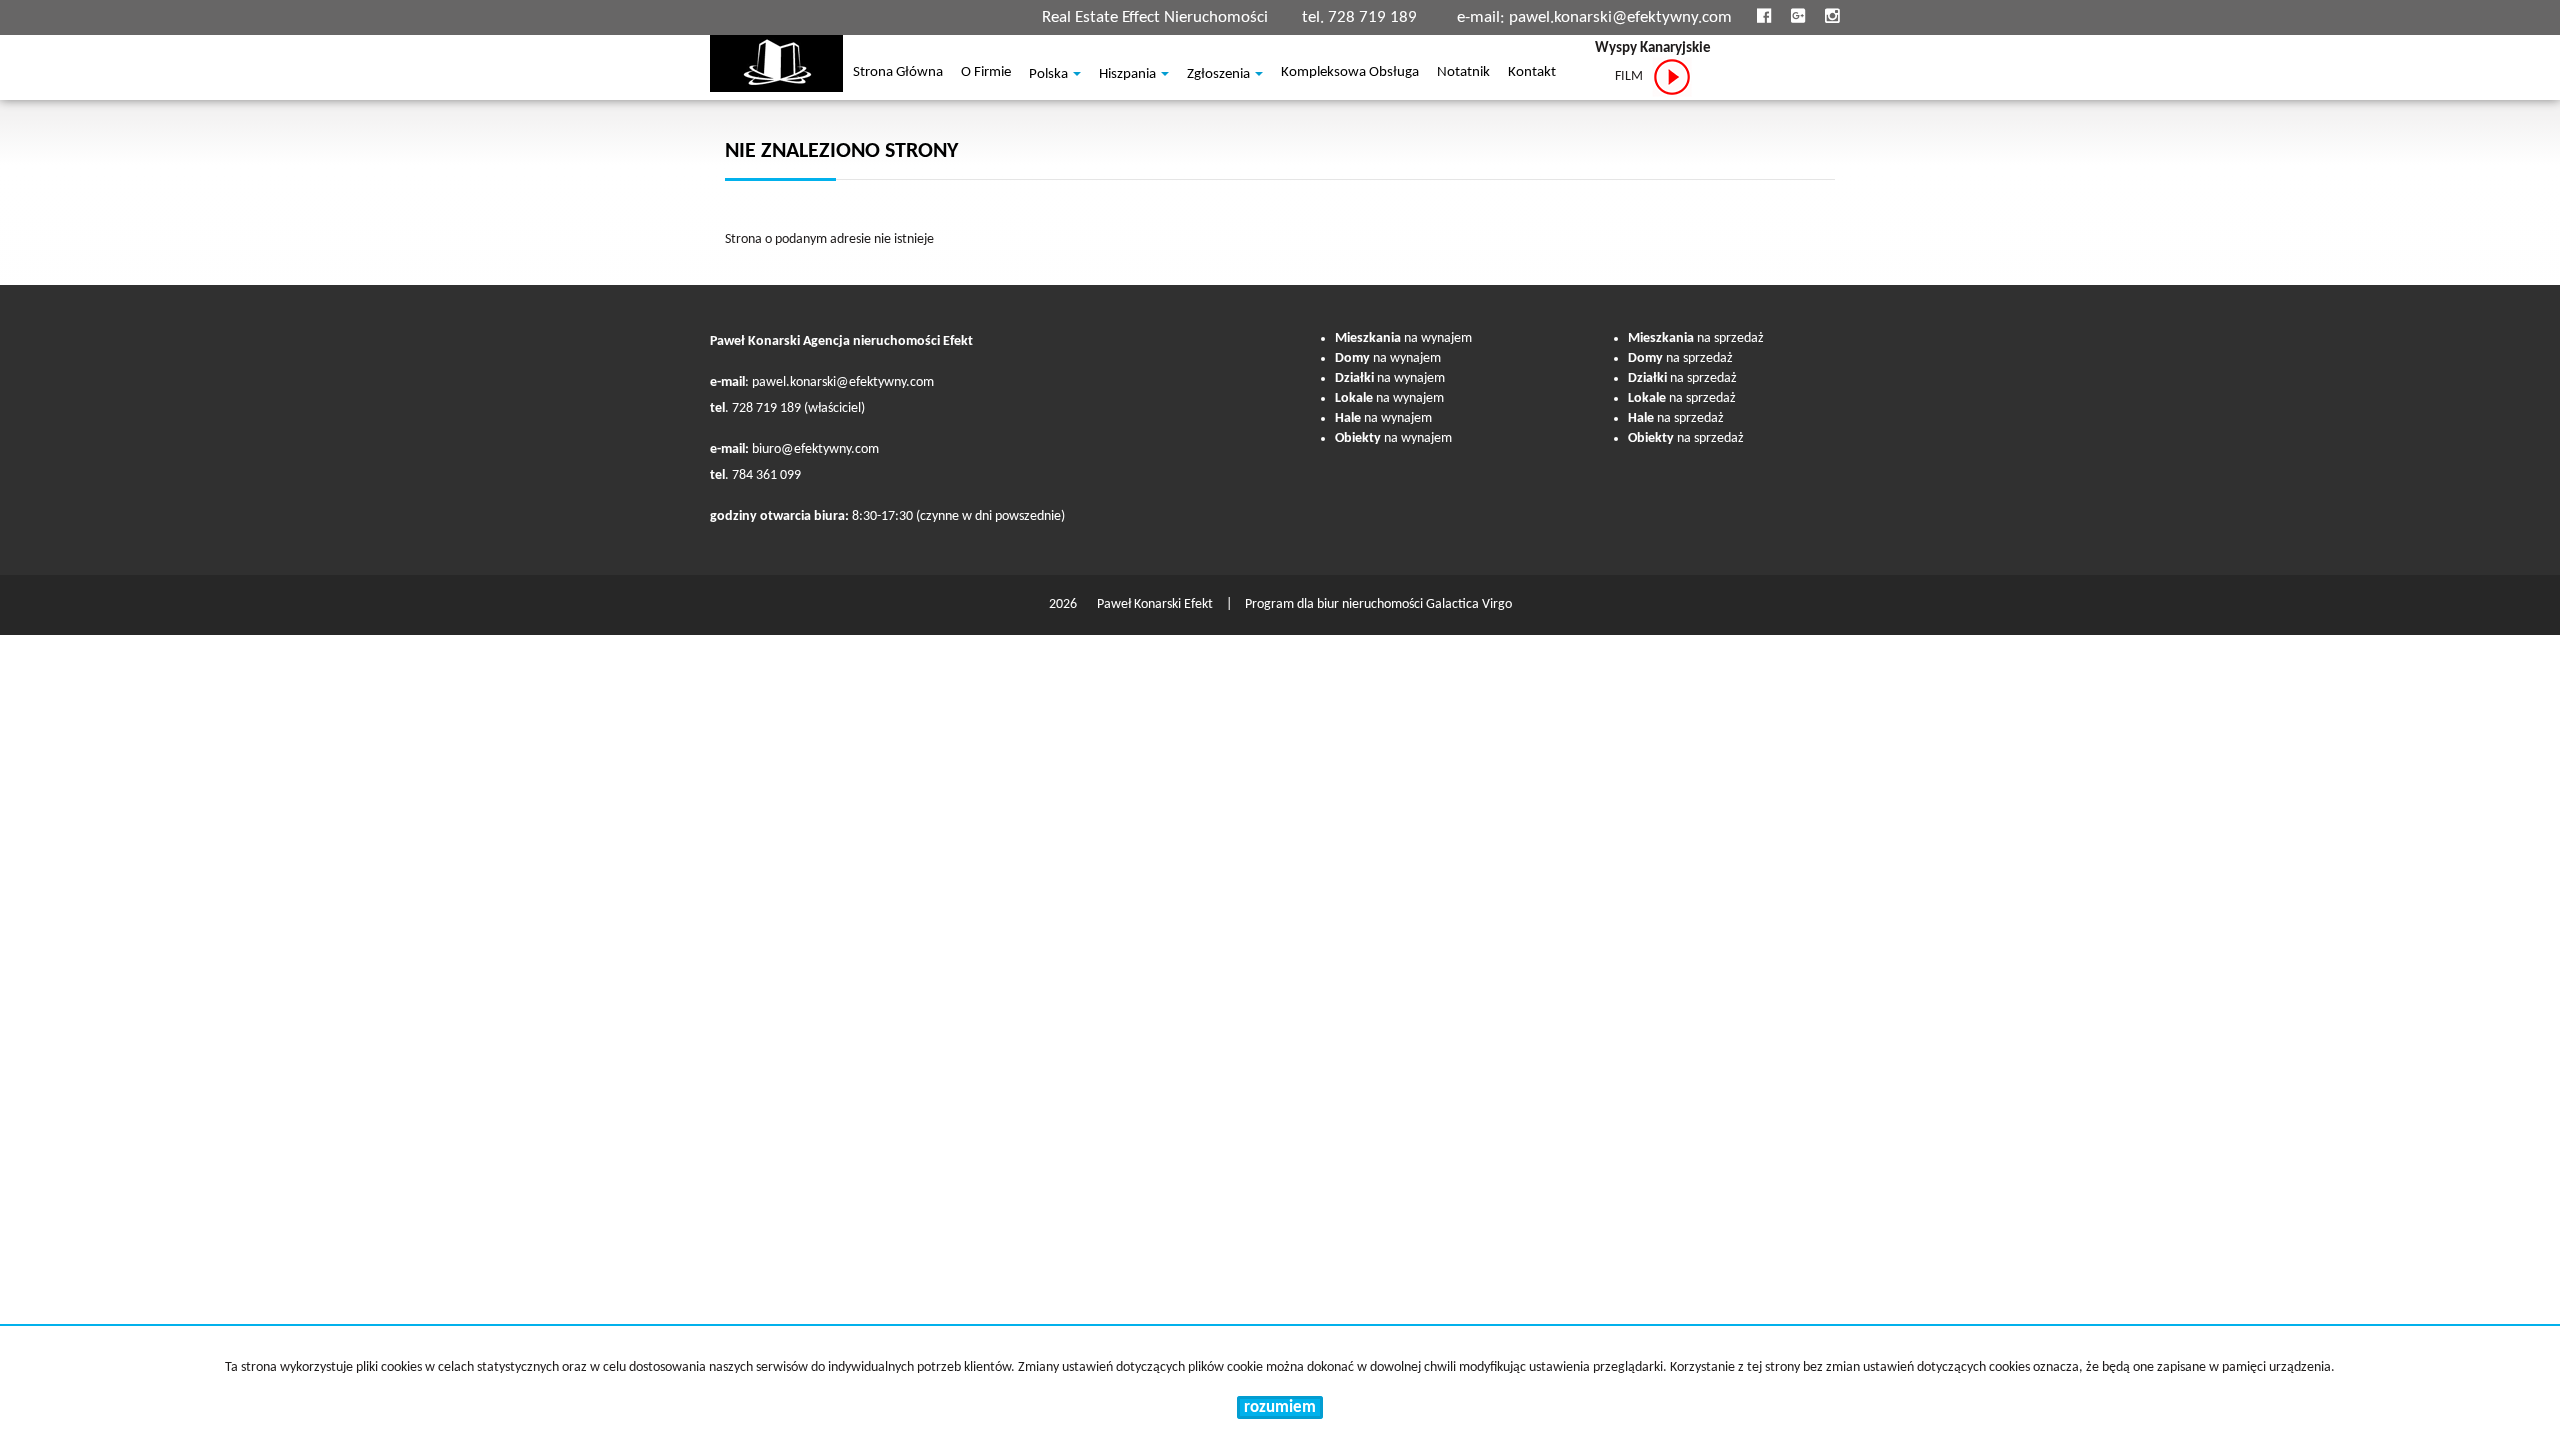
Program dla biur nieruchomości (1335, 604)
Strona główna (898, 74)
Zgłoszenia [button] (1220, 75)
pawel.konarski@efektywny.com (1620, 17)
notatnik (1463, 74)
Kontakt (1532, 74)
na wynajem (1403, 338)
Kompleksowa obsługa (1350, 74)
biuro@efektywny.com (815, 449)
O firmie (986, 74)
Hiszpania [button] (1129, 75)
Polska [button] (1050, 75)
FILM (1633, 76)
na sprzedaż (1696, 338)
